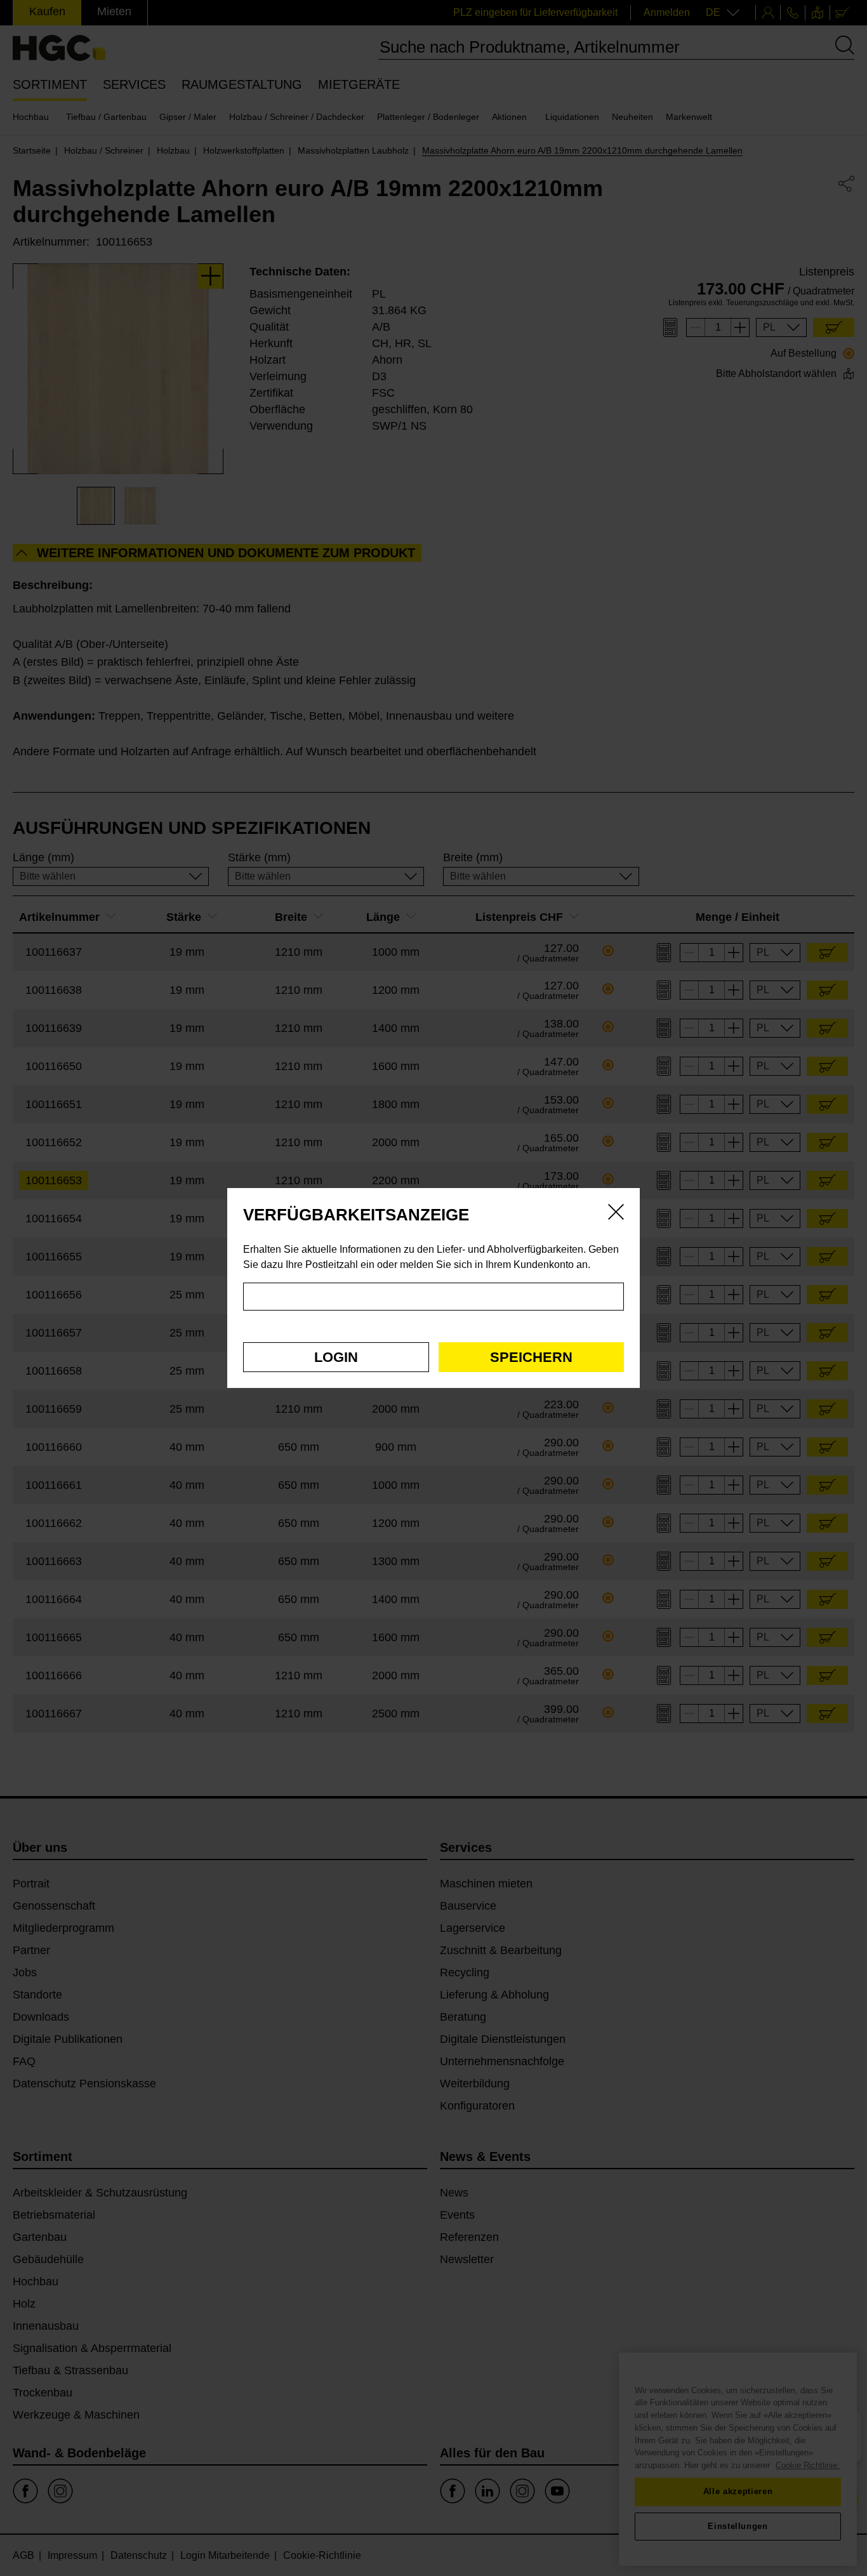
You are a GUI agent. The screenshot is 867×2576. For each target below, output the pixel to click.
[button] (336, 1357)
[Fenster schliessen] (616, 1214)
